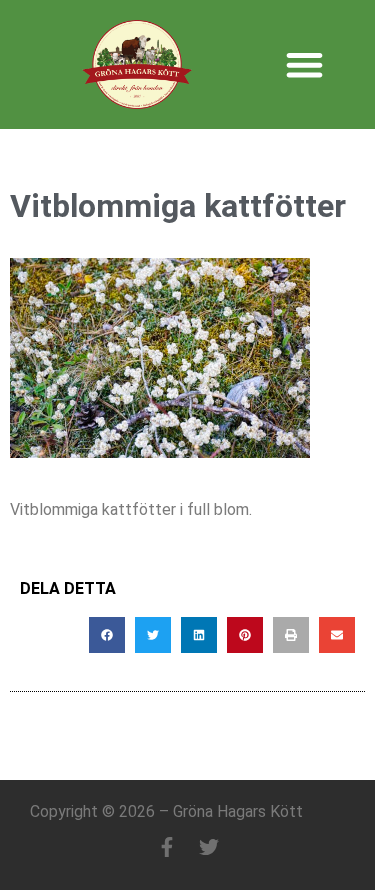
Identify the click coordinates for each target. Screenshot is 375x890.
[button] (305, 64)
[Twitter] (209, 847)
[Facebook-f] (167, 847)
